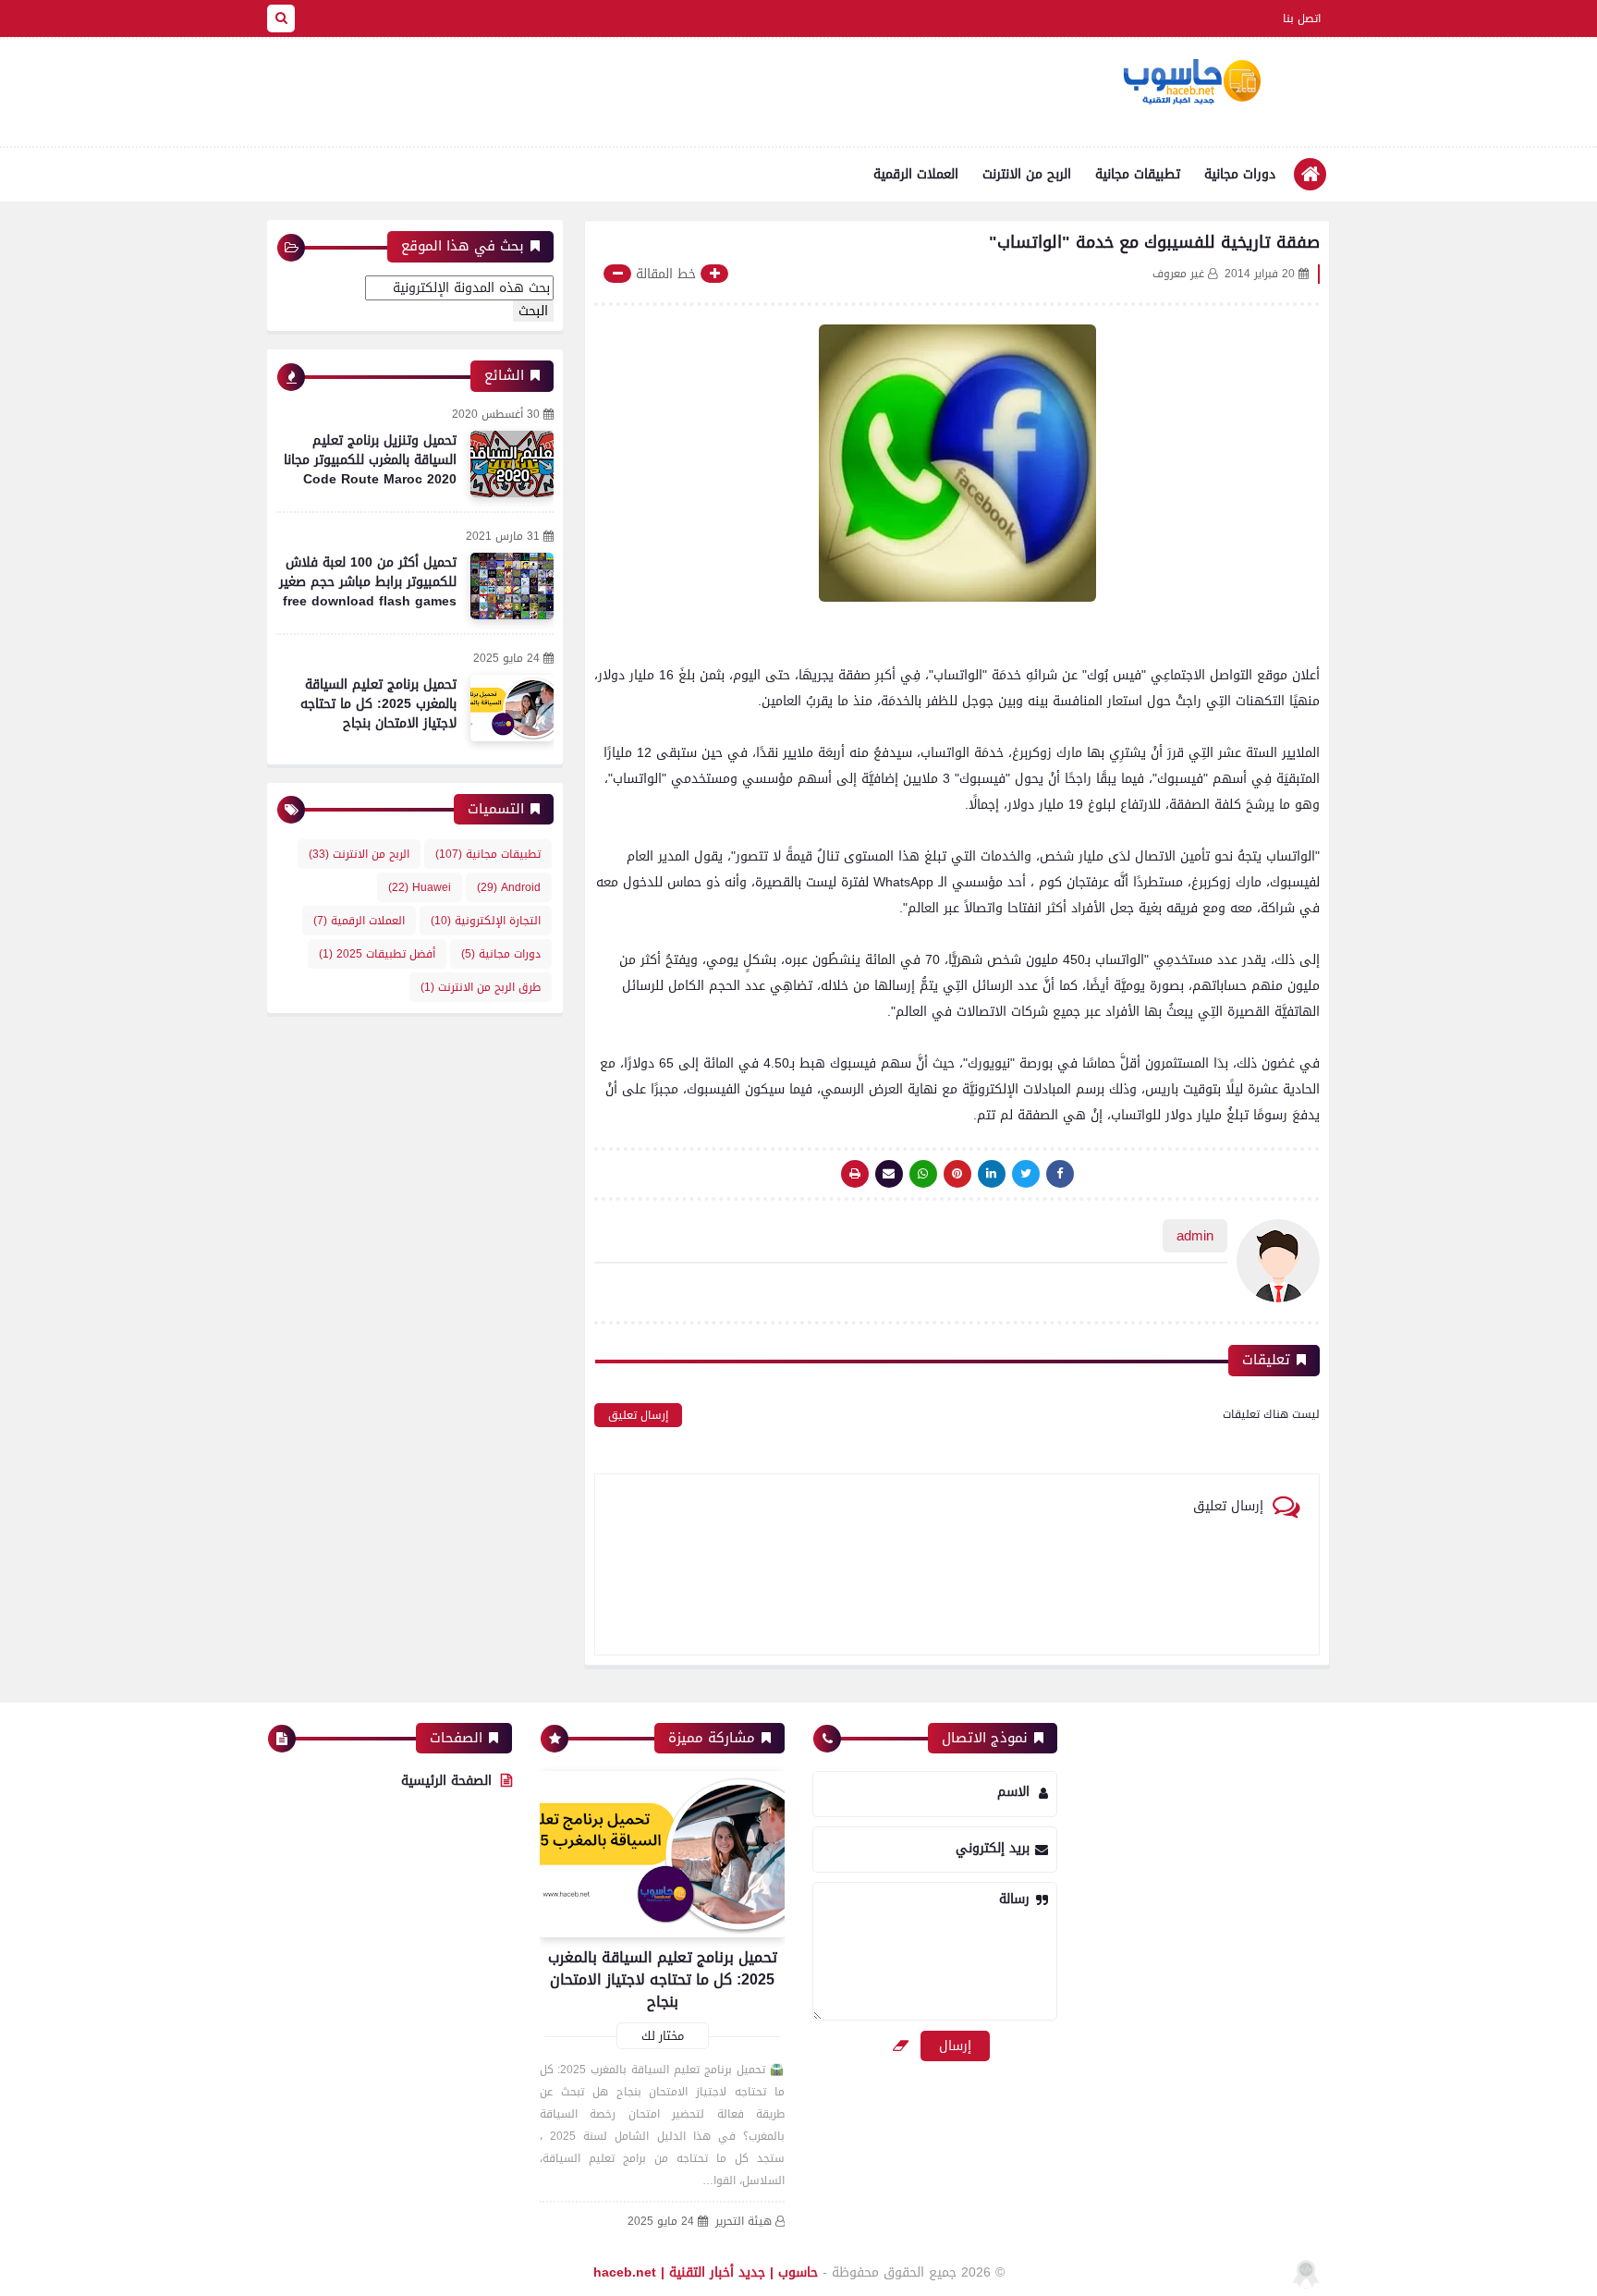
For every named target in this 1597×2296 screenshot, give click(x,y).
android (509, 887)
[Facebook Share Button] (1060, 1174)
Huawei (420, 887)
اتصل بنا (1302, 18)
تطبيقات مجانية (1138, 174)
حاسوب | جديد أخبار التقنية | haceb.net (706, 2272)
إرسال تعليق (638, 1415)
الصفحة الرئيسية (446, 1781)
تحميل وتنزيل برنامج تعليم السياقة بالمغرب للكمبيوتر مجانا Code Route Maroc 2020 (370, 460)
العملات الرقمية (916, 174)
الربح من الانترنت (1027, 174)
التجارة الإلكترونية (486, 921)
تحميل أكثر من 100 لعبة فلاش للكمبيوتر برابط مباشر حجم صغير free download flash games (368, 582)
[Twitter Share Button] (1026, 1174)
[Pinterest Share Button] (992, 1174)
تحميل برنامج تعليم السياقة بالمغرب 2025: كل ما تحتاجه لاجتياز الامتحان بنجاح (378, 704)
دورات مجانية (1240, 174)
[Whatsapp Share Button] (923, 1174)
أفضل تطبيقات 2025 (377, 954)
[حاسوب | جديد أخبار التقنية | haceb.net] (1191, 82)
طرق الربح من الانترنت (481, 987)
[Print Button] (855, 1174)
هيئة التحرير (744, 2222)
